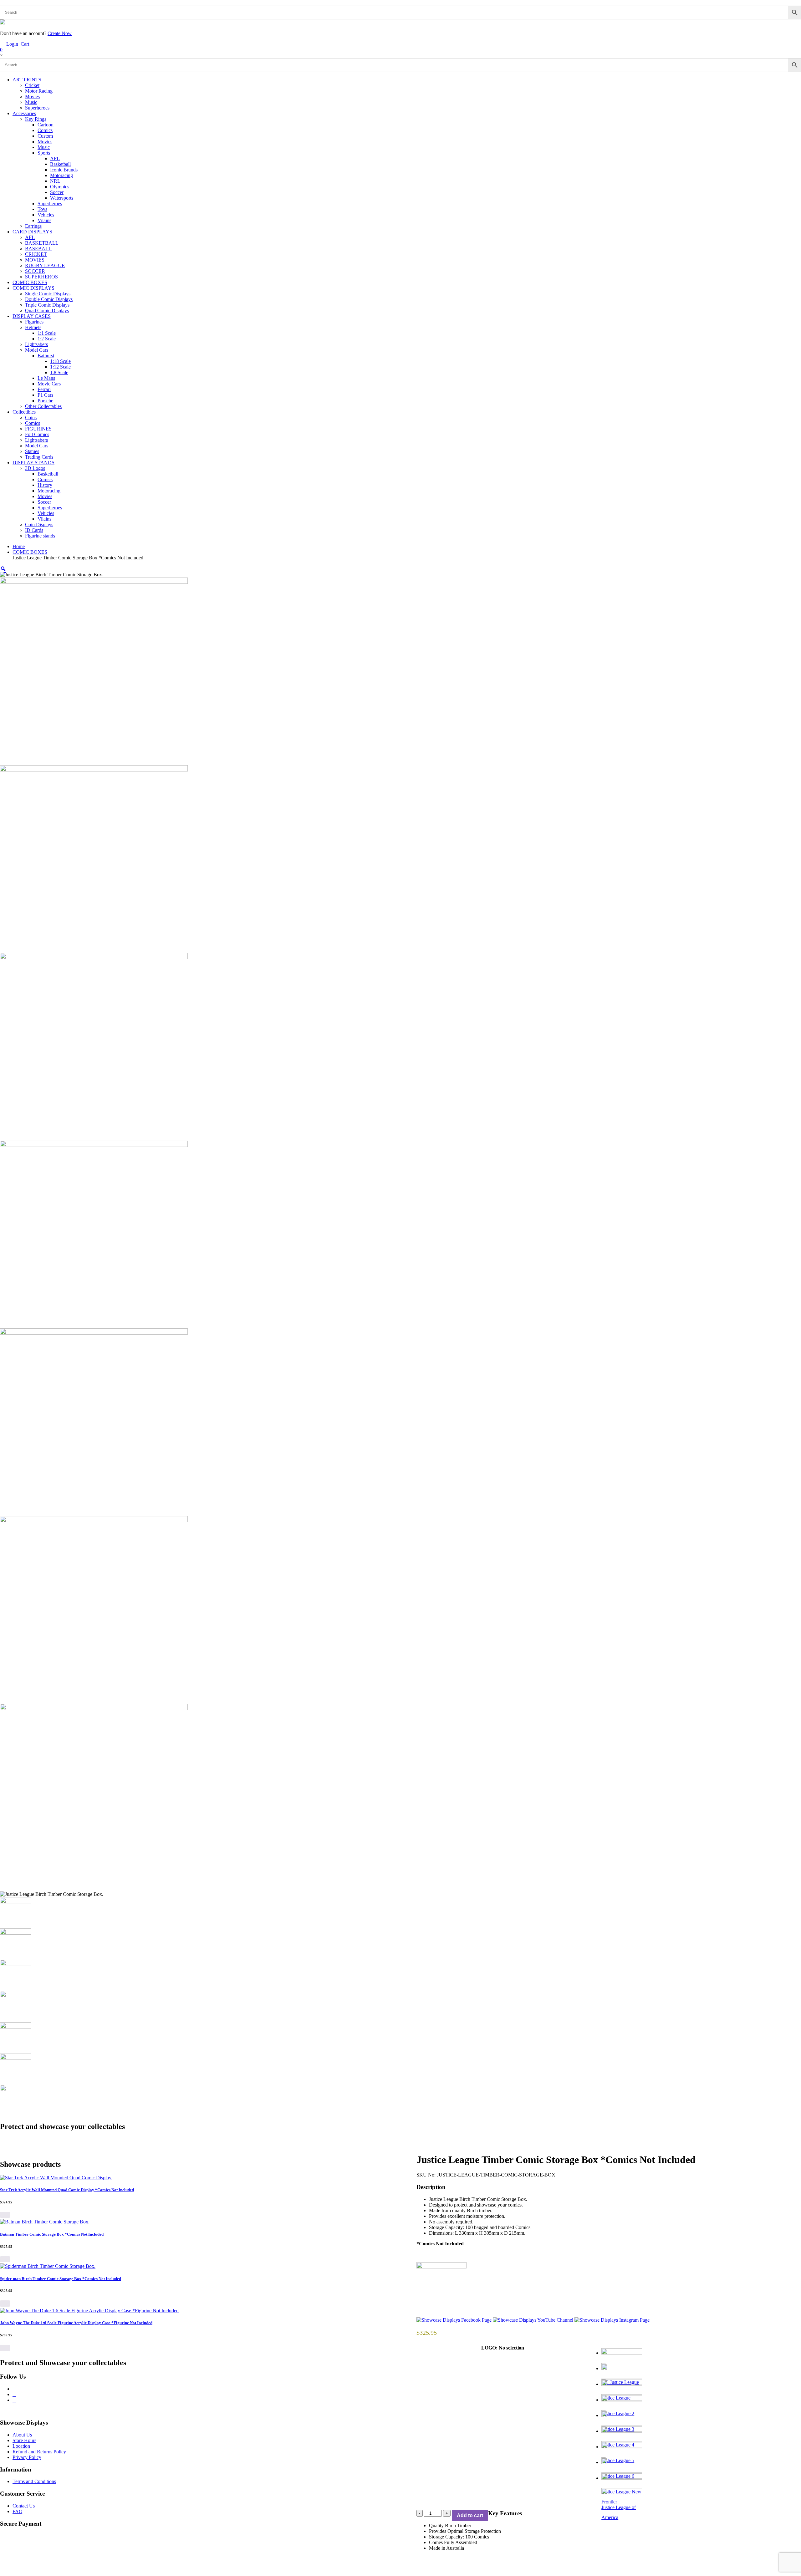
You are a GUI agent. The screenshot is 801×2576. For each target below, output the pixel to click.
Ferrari (44, 389)
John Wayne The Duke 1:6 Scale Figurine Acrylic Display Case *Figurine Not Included (76, 2323)
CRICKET (36, 254)
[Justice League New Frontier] (701, 2465)
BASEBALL (38, 249)
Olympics (60, 187)
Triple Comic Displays (47, 305)
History (45, 485)
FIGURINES (38, 429)
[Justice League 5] (701, 2434)
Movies (32, 97)
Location (21, 2446)
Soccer (57, 192)
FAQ (18, 2511)
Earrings (33, 226)
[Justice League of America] (701, 2481)
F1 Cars (45, 395)
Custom (45, 136)
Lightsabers (36, 344)
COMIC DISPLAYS (33, 288)
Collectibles (24, 412)
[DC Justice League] (701, 2356)
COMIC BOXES (30, 282)
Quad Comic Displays (47, 311)
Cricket (32, 85)
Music (31, 102)
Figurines (34, 322)
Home (19, 546)
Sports (44, 153)
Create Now (60, 33)
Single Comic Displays (48, 294)
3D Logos (35, 468)
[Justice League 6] (701, 2450)
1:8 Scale (59, 372)
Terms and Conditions (34, 2481)
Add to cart (470, 2515)
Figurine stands (40, 536)
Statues (32, 451)
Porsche (45, 401)
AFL (55, 158)
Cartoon (46, 125)
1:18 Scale (60, 361)
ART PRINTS (27, 80)
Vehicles (46, 215)
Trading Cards (39, 457)
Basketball (60, 164)
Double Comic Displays (49, 299)
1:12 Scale (60, 367)
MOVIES (35, 260)
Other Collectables (43, 406)
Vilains (44, 220)
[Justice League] (701, 2371)
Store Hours (24, 2440)
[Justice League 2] (701, 2387)
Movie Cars (49, 384)
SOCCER (35, 271)
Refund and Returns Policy (39, 2452)
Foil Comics (37, 434)
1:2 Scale (47, 339)
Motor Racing (39, 91)
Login (12, 44)
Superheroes (37, 108)
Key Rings (36, 119)
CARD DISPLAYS (32, 232)
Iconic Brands (64, 170)
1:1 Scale (47, 333)
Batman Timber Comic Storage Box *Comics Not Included (52, 2234)
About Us (22, 2435)
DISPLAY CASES (32, 316)
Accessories (24, 113)
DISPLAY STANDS (33, 463)
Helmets (33, 327)
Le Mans (46, 378)
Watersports (62, 198)
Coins (31, 417)
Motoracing (61, 175)
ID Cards (34, 530)
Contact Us (24, 2506)
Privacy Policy (27, 2457)
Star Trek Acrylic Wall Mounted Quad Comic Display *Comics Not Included (67, 2190)
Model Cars (37, 350)
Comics (45, 130)
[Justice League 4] (701, 2418)
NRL (55, 181)
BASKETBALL (42, 243)
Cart (15, 47)
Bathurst (46, 356)
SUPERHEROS (41, 277)
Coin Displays (39, 524)
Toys (42, 209)
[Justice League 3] (701, 2403)
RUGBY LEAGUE (45, 265)
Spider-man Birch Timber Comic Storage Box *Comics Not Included (61, 2279)
